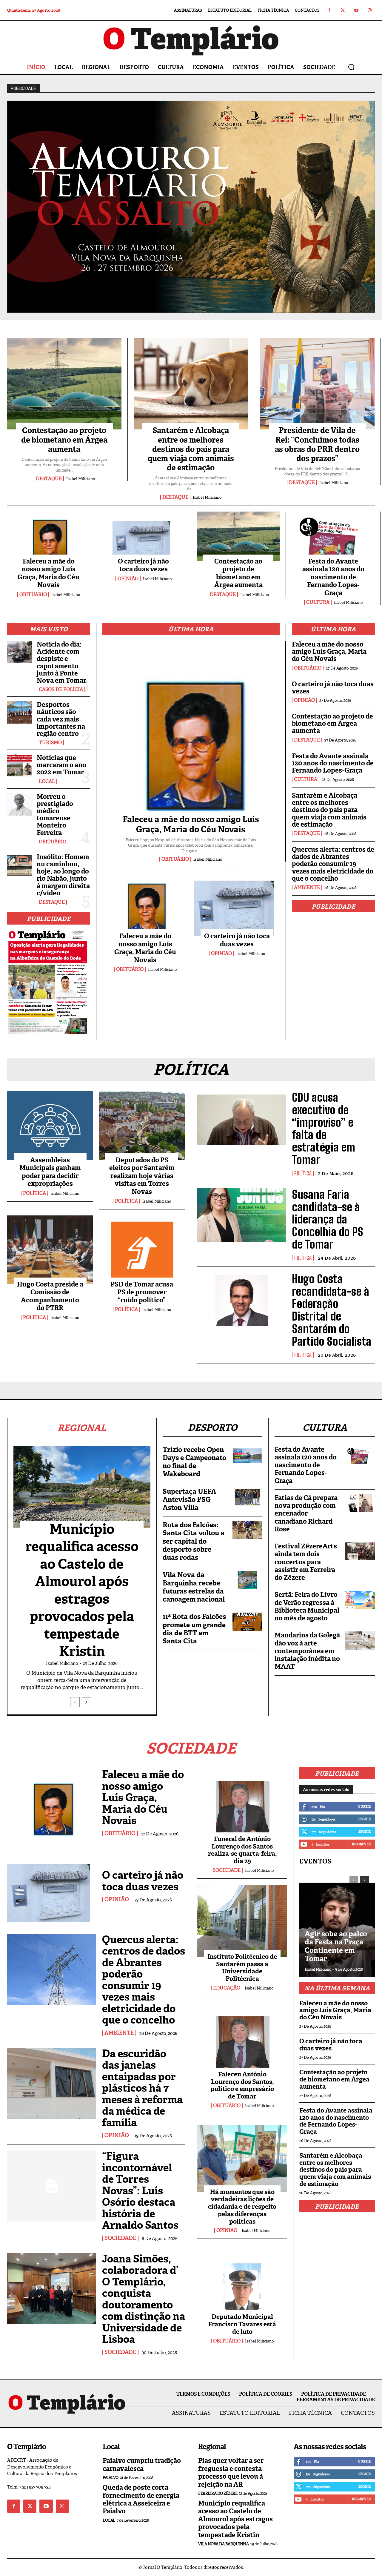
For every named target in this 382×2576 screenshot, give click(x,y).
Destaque (49, 479)
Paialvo (111, 2478)
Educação (227, 1988)
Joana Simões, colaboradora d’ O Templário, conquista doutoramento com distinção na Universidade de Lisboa (144, 2299)
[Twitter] (343, 10)
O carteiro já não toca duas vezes (143, 565)
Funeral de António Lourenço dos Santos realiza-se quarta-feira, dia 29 (242, 1850)
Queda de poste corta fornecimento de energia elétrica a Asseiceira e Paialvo (141, 2499)
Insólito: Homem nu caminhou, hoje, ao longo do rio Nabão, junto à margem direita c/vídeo (63, 875)
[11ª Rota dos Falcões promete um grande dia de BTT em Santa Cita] (247, 1622)
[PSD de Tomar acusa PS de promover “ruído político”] (142, 1250)
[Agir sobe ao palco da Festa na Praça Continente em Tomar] (337, 1923)
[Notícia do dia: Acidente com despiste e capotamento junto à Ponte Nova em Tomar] (20, 652)
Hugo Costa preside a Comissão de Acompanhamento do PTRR (50, 1296)
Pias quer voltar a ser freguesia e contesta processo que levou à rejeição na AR (231, 2472)
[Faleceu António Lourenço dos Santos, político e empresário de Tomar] (242, 2038)
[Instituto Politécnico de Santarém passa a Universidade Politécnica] (242, 1921)
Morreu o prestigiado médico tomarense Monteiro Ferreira (55, 815)
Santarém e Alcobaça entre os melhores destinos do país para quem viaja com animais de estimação (191, 449)
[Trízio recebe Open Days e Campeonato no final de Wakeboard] (247, 1455)
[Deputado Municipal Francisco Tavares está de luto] (242, 2281)
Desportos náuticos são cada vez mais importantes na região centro (61, 719)
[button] (351, 67)
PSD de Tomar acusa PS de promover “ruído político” (142, 1292)
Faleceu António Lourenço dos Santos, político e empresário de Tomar (242, 2085)
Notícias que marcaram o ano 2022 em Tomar (61, 765)
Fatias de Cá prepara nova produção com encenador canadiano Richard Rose (306, 1513)
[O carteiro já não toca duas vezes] (143, 536)
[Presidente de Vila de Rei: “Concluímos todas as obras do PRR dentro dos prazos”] (317, 384)
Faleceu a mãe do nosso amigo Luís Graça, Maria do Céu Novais (48, 573)
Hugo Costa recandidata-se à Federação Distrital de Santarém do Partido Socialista (332, 1310)
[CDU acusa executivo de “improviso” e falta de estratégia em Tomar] (241, 1118)
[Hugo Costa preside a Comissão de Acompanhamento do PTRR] (50, 1250)
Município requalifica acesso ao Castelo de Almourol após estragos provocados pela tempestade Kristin (82, 1590)
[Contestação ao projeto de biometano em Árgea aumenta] (64, 384)
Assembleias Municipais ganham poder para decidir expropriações (50, 1172)
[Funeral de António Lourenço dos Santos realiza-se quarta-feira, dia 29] (242, 1803)
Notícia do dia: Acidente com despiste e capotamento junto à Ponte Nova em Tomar (61, 662)
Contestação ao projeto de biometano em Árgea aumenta (64, 440)
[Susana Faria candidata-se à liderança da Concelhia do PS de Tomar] (241, 1215)
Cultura (318, 602)
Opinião (128, 579)
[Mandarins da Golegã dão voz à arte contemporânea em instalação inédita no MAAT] (360, 1640)
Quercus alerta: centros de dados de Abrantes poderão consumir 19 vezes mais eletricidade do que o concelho (333, 864)
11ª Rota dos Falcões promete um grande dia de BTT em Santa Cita (194, 1629)
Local (47, 782)
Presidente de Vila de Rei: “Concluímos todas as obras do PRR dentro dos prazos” (317, 444)
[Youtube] (356, 10)
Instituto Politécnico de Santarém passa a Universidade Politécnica (242, 1968)
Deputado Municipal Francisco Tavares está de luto (242, 2324)
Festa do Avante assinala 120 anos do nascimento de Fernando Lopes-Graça (333, 577)
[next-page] (87, 1702)
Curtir (364, 1806)
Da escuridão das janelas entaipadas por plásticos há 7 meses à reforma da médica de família (142, 2088)
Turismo (50, 743)
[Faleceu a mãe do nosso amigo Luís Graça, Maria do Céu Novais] (48, 536)
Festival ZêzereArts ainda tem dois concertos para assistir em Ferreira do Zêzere (306, 1562)
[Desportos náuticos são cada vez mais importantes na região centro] (20, 712)
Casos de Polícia (61, 690)
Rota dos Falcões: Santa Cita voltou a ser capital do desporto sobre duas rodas (194, 1541)
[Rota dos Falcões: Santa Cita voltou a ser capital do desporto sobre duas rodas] (247, 1530)
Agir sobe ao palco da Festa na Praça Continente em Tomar (336, 1946)
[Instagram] (370, 10)
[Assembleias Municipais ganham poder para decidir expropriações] (50, 1126)
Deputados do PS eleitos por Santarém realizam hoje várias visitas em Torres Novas (142, 1176)
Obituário (33, 595)
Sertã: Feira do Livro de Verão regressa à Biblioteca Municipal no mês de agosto (307, 1606)
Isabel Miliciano (81, 479)
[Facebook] (329, 10)
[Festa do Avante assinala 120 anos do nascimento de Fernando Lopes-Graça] (333, 536)
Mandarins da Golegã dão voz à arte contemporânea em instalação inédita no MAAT (307, 1651)
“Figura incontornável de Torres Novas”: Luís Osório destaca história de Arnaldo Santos (140, 2191)
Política (34, 1193)
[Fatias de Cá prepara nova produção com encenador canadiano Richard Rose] (360, 1503)
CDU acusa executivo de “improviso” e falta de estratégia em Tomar (324, 1129)
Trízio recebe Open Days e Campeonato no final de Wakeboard (194, 1462)
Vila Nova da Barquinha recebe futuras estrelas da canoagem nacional (194, 1587)
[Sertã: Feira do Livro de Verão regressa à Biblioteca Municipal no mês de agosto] (360, 1600)
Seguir (365, 1819)
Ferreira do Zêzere (218, 2493)
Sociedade (120, 2238)
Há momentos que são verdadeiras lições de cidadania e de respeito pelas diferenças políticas (242, 2207)
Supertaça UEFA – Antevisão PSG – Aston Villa (192, 1499)
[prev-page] (75, 1702)
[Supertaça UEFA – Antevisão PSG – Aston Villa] (247, 1496)
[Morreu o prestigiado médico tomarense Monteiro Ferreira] (20, 804)
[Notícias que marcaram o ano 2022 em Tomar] (20, 766)
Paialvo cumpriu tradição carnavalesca (142, 2464)
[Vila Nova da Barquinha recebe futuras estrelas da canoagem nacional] (247, 1580)
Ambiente (307, 888)
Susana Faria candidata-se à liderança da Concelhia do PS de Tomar (328, 1219)
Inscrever (361, 1844)
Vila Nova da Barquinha (223, 2544)
